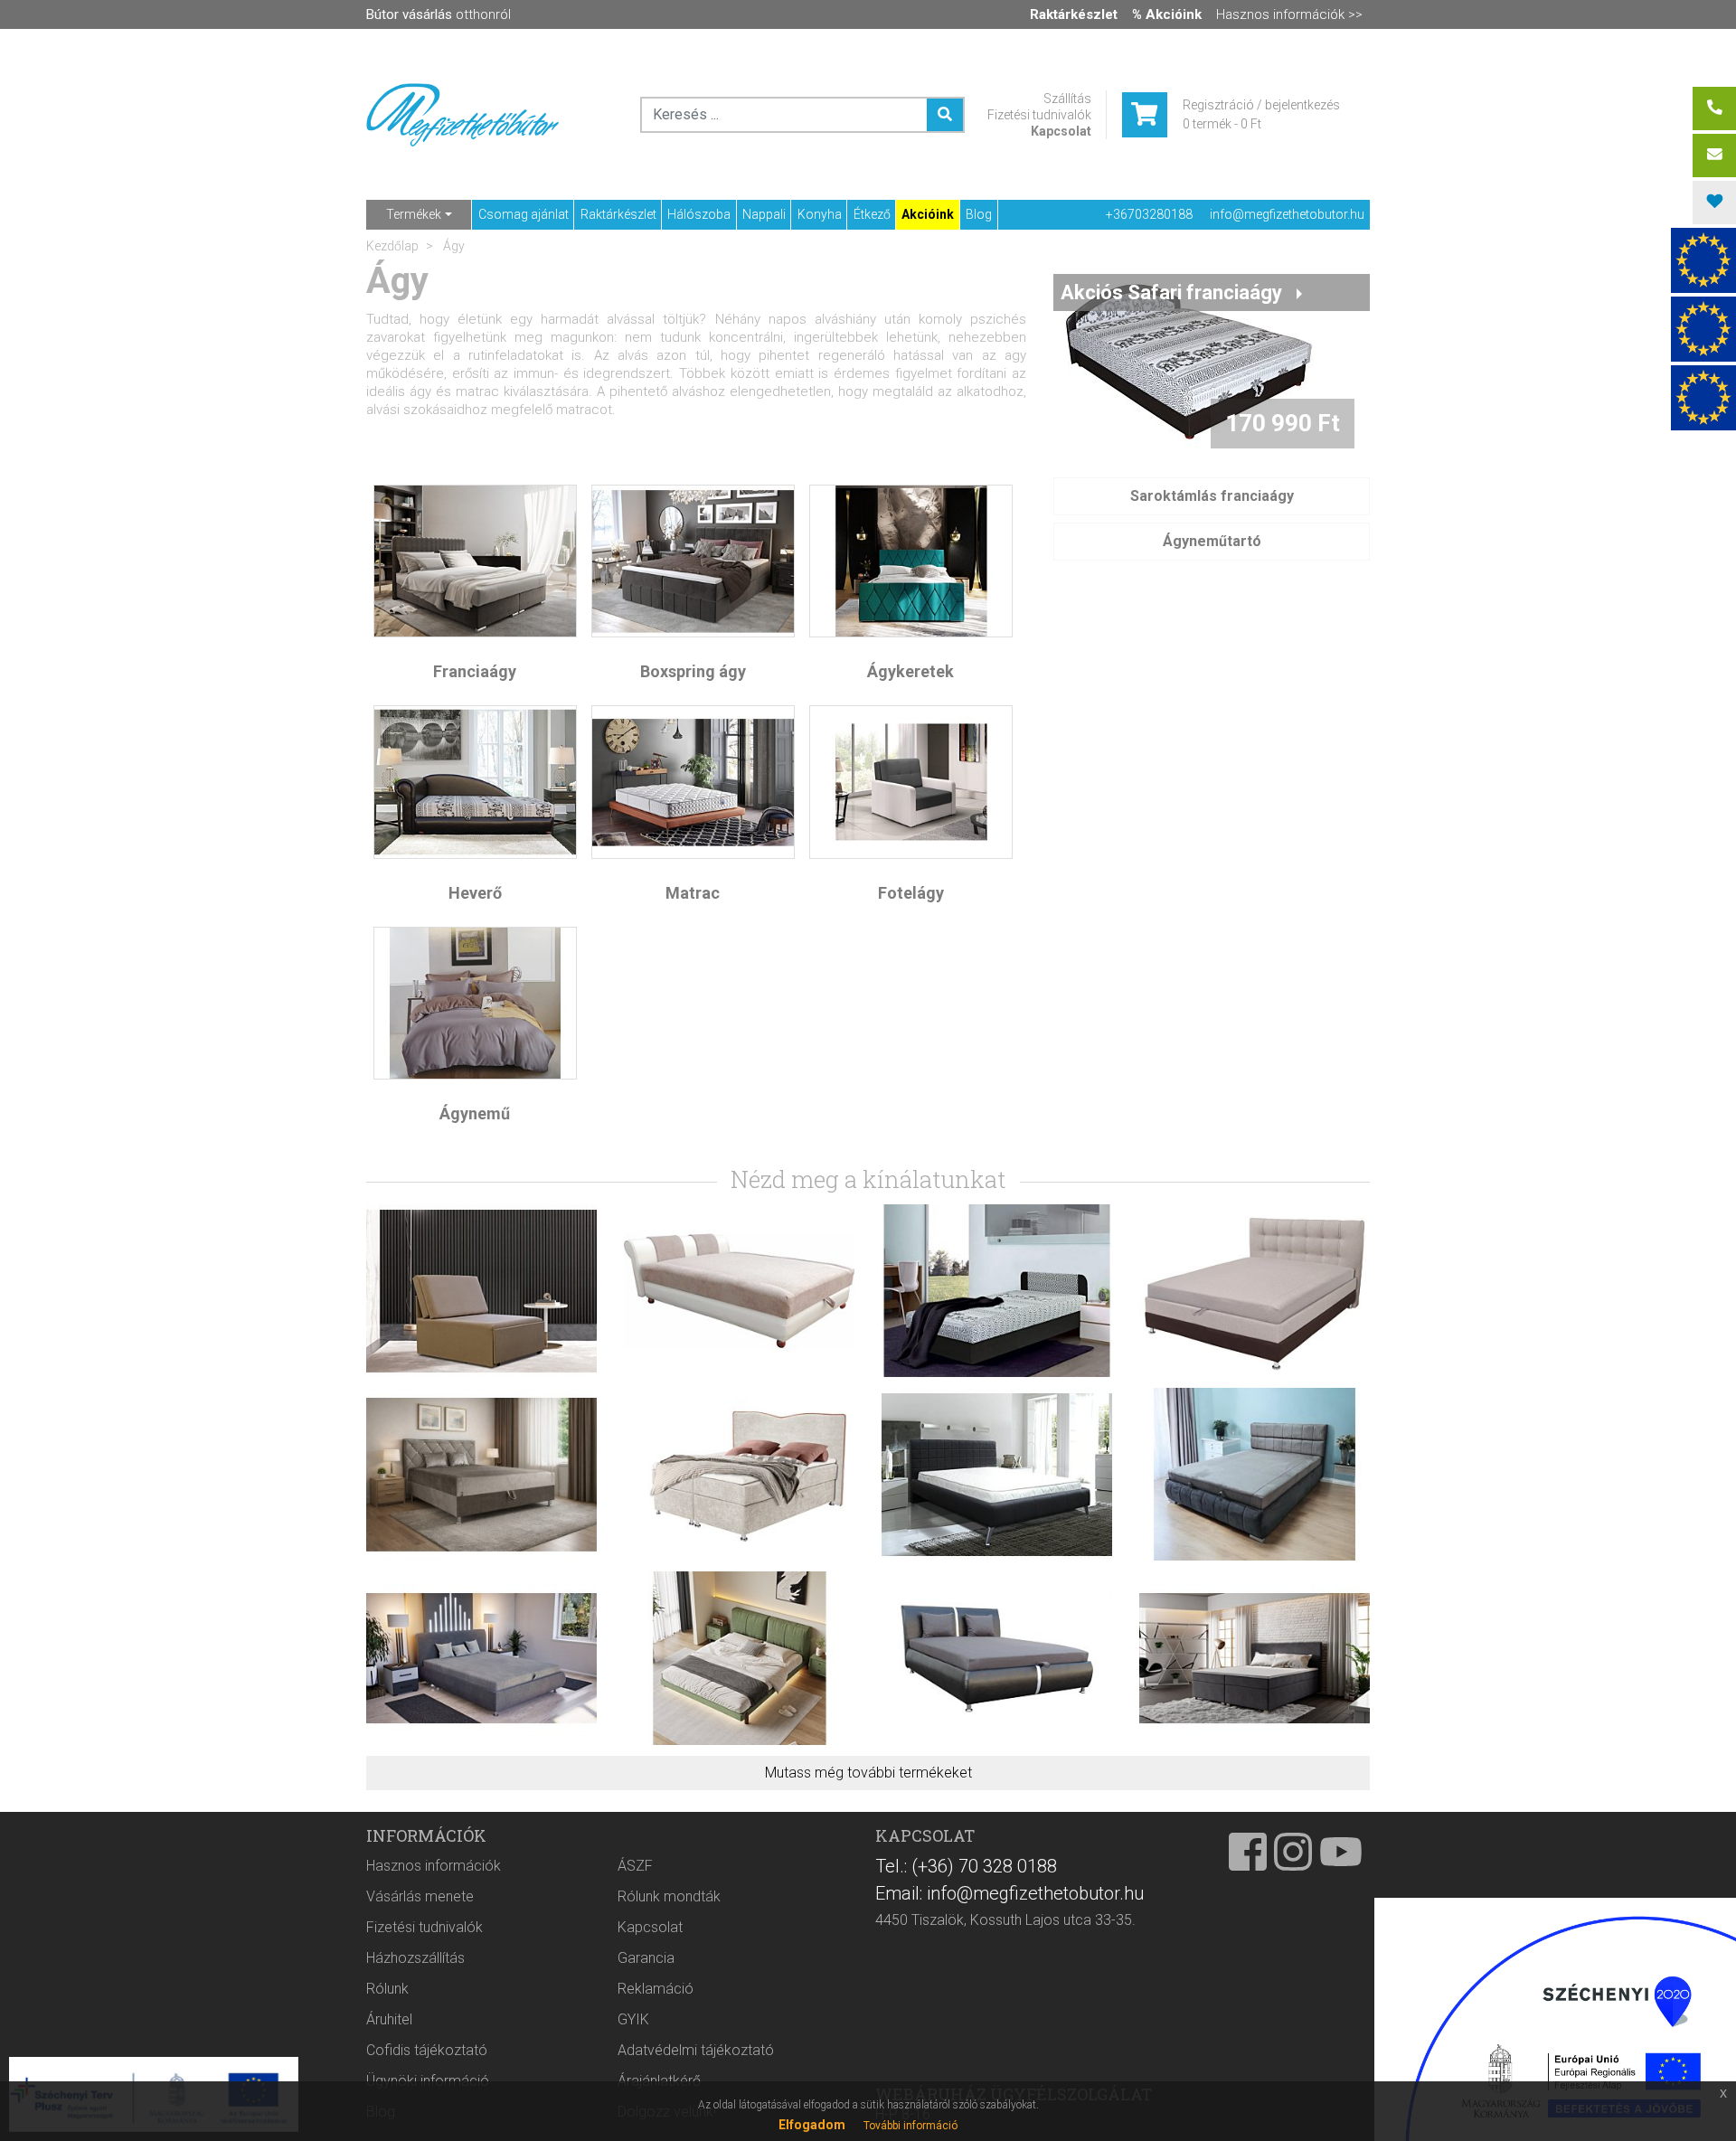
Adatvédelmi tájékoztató (696, 2050)
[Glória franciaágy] (997, 1473)
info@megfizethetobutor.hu (1287, 214)
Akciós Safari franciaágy (1171, 292)
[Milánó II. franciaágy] (739, 1290)
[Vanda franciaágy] (1255, 1290)
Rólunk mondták (669, 1896)
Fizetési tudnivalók (1039, 115)
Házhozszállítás (415, 1958)
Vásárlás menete (420, 1896)
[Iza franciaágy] (997, 1657)
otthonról (439, 14)
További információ (910, 2126)
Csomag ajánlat (524, 214)
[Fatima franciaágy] (481, 1473)
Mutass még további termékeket (868, 1773)
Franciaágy (475, 671)
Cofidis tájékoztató (427, 2050)
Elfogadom (812, 2125)
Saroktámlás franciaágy (1212, 496)
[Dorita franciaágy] (1255, 1473)
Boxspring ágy (693, 671)
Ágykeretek (910, 671)
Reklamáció (656, 1989)
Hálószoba (699, 214)
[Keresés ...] (945, 115)
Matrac (693, 893)
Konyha (820, 214)
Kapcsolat (1061, 131)
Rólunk (387, 1989)
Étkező (872, 214)
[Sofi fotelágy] (481, 1290)
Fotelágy (911, 893)
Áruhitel (389, 2019)
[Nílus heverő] (997, 1290)
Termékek (414, 214)
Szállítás (1067, 99)
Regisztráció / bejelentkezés (1261, 105)
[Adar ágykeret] (739, 1657)
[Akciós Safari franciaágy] (1189, 360)
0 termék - (1222, 124)
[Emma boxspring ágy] (739, 1473)
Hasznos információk (434, 1866)
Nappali (764, 214)
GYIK (633, 2019)
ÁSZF (635, 1866)
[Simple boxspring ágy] (1255, 1657)
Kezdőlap (392, 246)
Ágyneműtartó (1212, 541)
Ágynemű (475, 1113)
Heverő (475, 893)
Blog (979, 214)
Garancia (646, 1958)
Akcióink (928, 214)
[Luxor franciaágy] (481, 1657)
